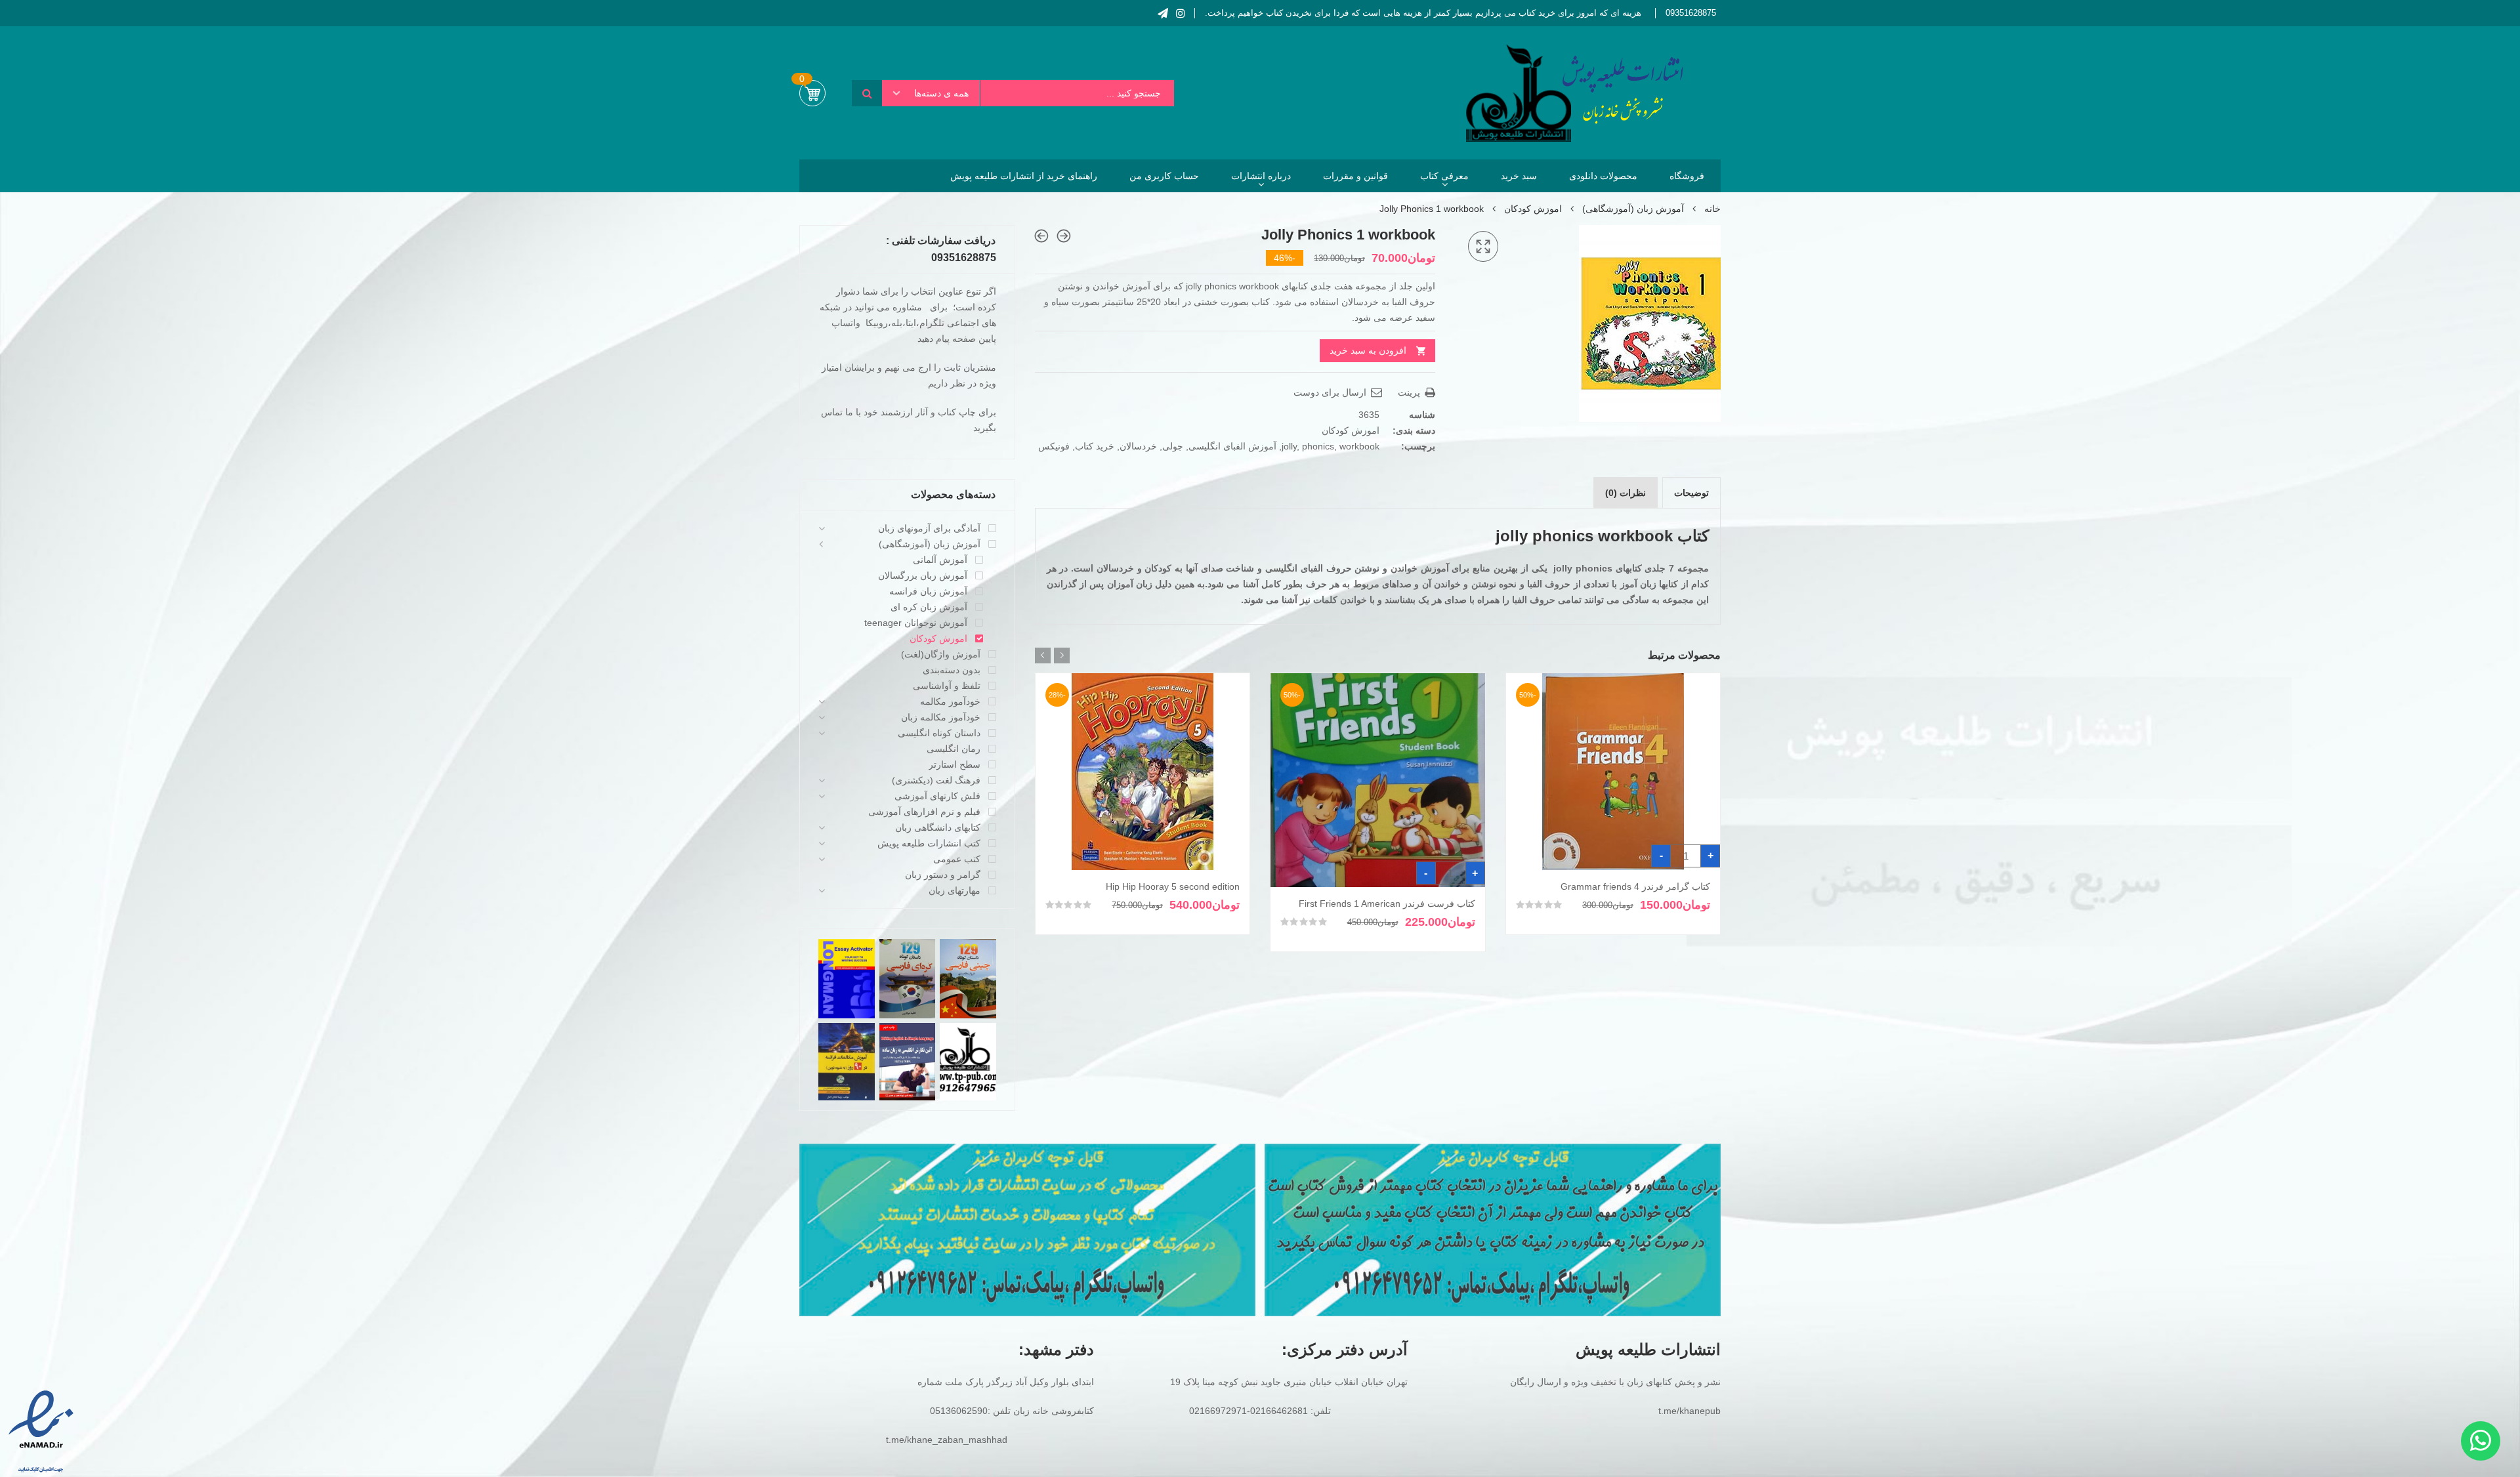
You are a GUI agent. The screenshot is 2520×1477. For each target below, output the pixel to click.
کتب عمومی (957, 859)
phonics (1318, 446)
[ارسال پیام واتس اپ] (2481, 1441)
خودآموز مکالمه (950, 701)
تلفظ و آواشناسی (947, 686)
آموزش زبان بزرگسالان (923, 575)
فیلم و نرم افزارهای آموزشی (924, 812)
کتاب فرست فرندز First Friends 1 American (1387, 904)
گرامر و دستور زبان (943, 875)
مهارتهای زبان (955, 890)
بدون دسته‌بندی (952, 670)
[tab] (1691, 493)
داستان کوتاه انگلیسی (939, 733)
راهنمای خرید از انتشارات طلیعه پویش (1024, 176)
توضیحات (1691, 493)
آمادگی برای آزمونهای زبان (929, 528)
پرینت (1410, 392)
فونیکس (1054, 446)
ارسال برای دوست (1331, 392)
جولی (1173, 446)
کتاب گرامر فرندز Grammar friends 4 (1635, 886)
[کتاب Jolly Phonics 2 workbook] (1041, 236)
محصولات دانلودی (1603, 176)
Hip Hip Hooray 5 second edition (1173, 886)
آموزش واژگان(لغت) (941, 654)
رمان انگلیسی (954, 749)
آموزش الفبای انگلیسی (1232, 446)
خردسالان (1138, 446)
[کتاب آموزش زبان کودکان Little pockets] (1064, 236)
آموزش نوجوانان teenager (916, 623)
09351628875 (1691, 13)
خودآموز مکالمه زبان (941, 717)
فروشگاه (1687, 176)
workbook (1359, 446)
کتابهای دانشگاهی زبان (938, 827)
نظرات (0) (1626, 493)
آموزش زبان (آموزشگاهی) (1633, 209)
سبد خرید (1519, 176)
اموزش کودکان (1533, 209)
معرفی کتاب (1444, 176)
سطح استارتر (955, 764)
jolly (1289, 446)
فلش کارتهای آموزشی (937, 796)
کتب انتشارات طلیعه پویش (929, 843)
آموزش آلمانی (940, 560)
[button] (1483, 247)
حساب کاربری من (1164, 176)
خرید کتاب (1095, 446)
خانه (1712, 209)
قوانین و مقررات (1355, 176)
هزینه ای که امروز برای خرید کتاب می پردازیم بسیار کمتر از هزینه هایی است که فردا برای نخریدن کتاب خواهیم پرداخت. (1423, 13)
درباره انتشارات (1261, 176)
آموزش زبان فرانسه (928, 591)
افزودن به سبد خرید (1368, 350)
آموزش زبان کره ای (929, 607)
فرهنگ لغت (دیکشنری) (936, 780)
